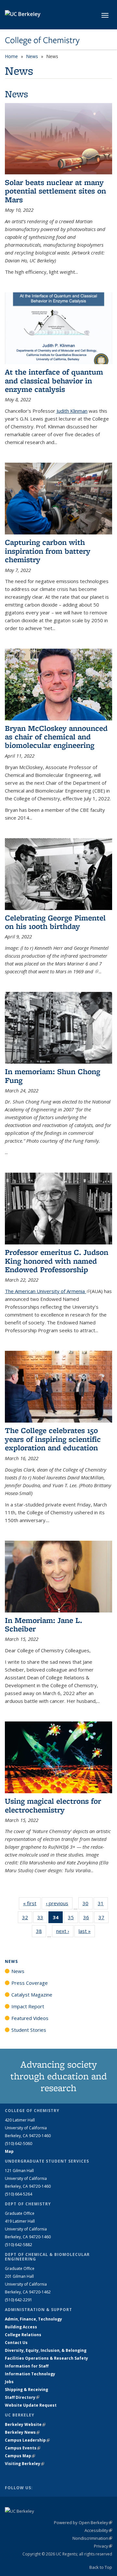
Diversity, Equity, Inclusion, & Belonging (46, 2350)
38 (41, 1932)
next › (65, 1931)
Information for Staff (27, 2366)
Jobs (9, 2382)
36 (88, 1919)
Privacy (103, 2546)
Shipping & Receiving (26, 2390)
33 (42, 1919)
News (32, 56)
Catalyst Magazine (32, 1995)
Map (9, 2151)
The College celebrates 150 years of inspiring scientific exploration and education (53, 1439)
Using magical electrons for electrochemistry (53, 1805)
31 (103, 1905)
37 (104, 1919)
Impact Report (28, 2006)
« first (32, 1903)
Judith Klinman (71, 411)
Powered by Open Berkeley (83, 2522)
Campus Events (23, 2448)
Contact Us (16, 2343)
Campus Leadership (27, 2440)
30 (88, 1905)
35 (73, 1919)
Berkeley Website (25, 2424)
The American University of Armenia (47, 1291)
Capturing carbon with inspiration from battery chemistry (48, 551)
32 (27, 1919)
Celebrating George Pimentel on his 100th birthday (55, 922)
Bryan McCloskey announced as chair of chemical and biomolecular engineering (56, 737)
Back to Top (101, 2567)
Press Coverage (30, 1983)
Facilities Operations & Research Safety (46, 2358)
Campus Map (20, 2456)
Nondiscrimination (92, 2538)
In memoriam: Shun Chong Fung (52, 1076)
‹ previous (59, 1903)
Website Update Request (31, 2405)
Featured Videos (30, 2018)
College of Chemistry (42, 40)
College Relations (23, 2335)
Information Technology (30, 2374)
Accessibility (98, 2530)
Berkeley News (22, 2432)
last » (87, 1931)
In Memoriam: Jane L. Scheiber (44, 1624)
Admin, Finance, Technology (33, 2319)
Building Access (21, 2327)
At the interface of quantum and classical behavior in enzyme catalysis (54, 380)
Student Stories (29, 2030)
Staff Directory (22, 2397)
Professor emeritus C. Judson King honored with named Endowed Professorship (57, 1261)
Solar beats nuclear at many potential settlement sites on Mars (55, 191)
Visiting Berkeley (25, 2464)
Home (11, 56)
